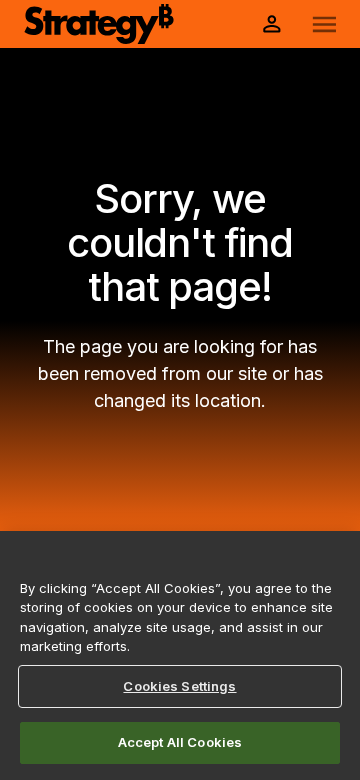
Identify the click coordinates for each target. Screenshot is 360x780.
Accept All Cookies (180, 742)
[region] (180, 655)
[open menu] (324, 24)
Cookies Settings (179, 686)
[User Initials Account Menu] (272, 24)
